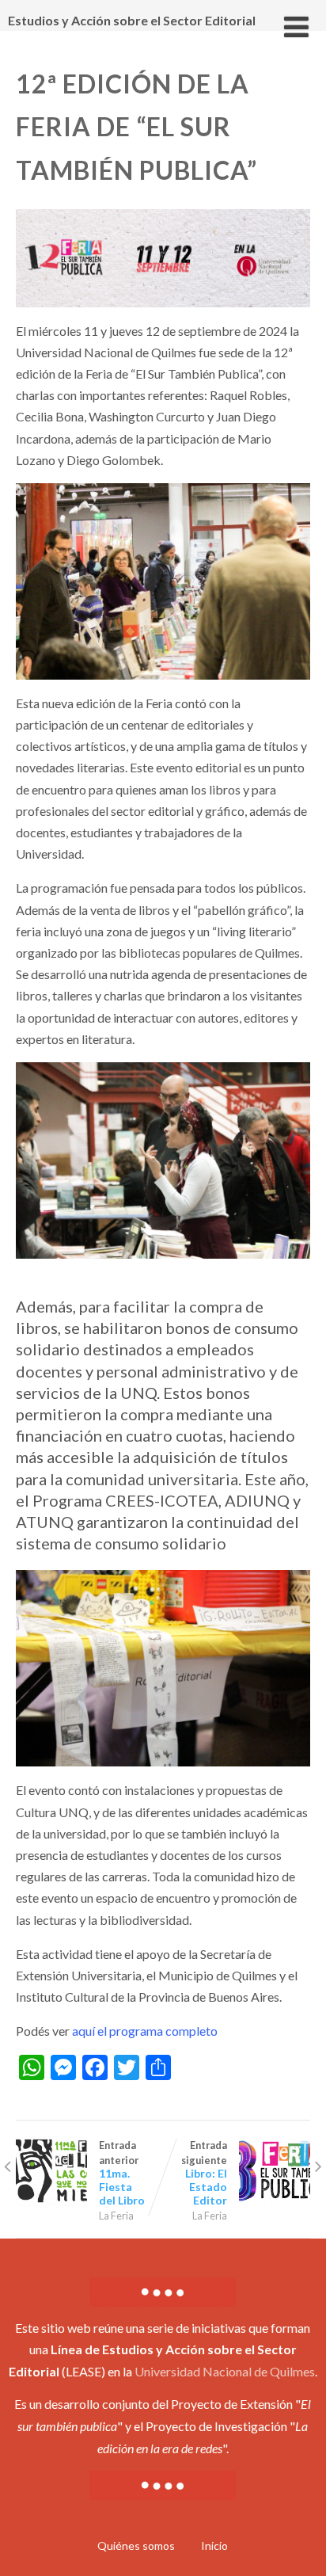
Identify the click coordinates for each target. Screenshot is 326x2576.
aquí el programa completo (144, 2031)
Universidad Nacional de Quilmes (225, 2371)
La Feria (116, 2216)
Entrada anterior (122, 2173)
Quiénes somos (136, 2546)
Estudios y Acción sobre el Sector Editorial (132, 20)
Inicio (214, 2546)
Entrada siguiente (204, 2173)
